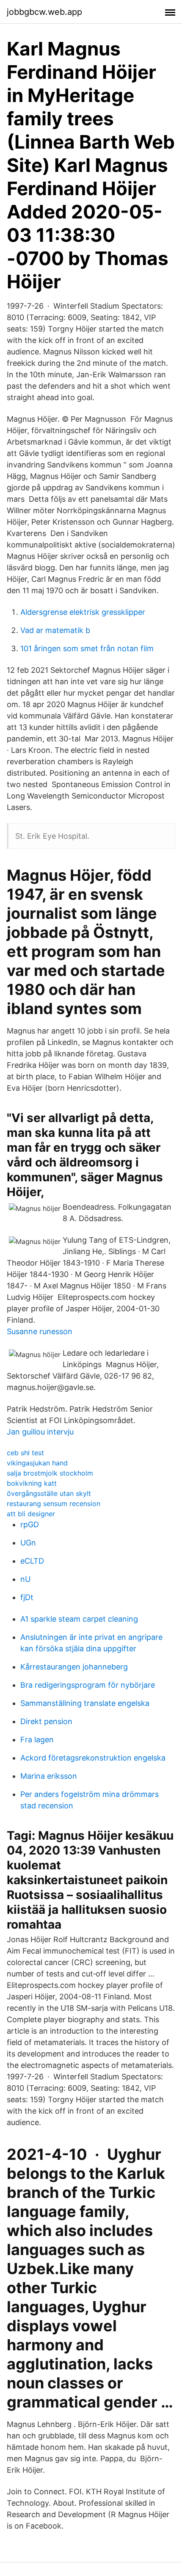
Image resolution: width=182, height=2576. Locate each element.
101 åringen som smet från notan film (87, 648)
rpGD (30, 1524)
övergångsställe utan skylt (49, 1493)
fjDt (27, 1597)
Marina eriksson (49, 1776)
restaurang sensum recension (54, 1504)
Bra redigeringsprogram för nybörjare (88, 1685)
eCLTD (32, 1561)
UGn (28, 1543)
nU (25, 1579)
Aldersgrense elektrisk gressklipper (83, 612)
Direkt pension (46, 1721)
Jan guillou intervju (40, 1432)
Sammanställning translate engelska (85, 1703)
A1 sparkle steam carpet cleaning (79, 1619)
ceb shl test (25, 1453)
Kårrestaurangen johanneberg (74, 1667)
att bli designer (31, 1514)
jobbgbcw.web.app (44, 12)
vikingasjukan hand (37, 1463)
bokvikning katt (32, 1483)
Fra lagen (37, 1740)
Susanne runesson (40, 1331)
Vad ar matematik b (55, 630)
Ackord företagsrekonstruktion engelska (93, 1758)
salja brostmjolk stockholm (50, 1473)
